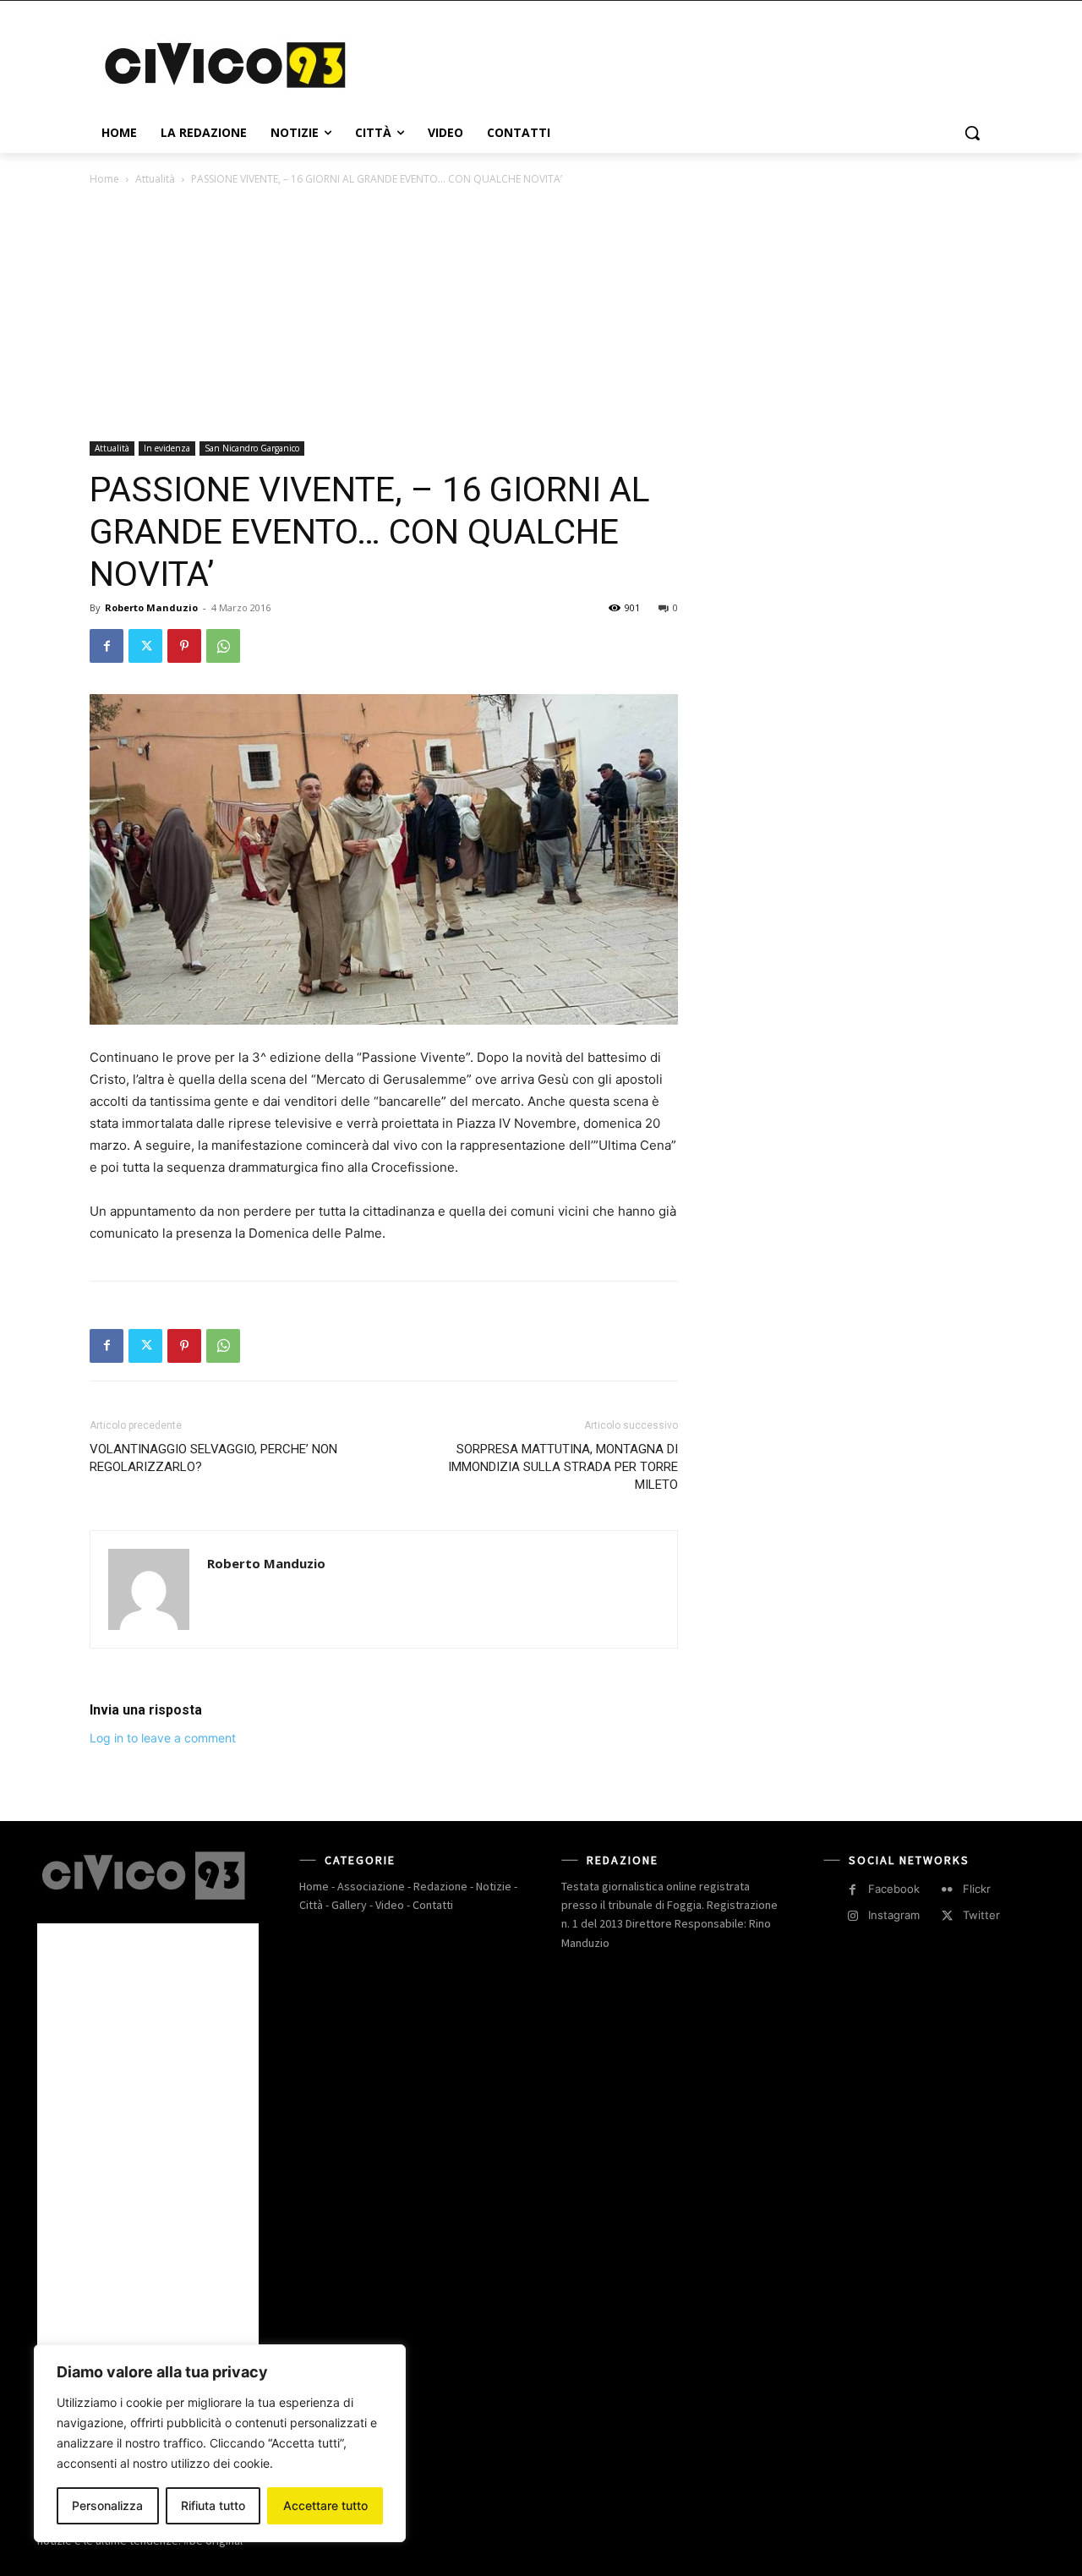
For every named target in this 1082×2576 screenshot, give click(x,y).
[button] (972, 133)
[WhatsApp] (223, 646)
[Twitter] (145, 646)
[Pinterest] (184, 646)
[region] (220, 2443)
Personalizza (107, 2505)
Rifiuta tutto (213, 2505)
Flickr (977, 1889)
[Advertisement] (668, 63)
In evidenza (167, 448)
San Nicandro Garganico (252, 448)
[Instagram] (852, 1916)
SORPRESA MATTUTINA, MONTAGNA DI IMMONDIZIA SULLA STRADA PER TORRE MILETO (563, 1467)
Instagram (894, 1915)
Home (104, 179)
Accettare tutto (325, 2505)
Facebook (894, 1889)
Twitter (981, 1915)
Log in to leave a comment (163, 1738)
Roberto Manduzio (151, 607)
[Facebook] (107, 646)
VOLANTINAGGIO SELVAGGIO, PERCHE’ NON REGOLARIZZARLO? (213, 1458)
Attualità (155, 179)
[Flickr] (947, 1890)
